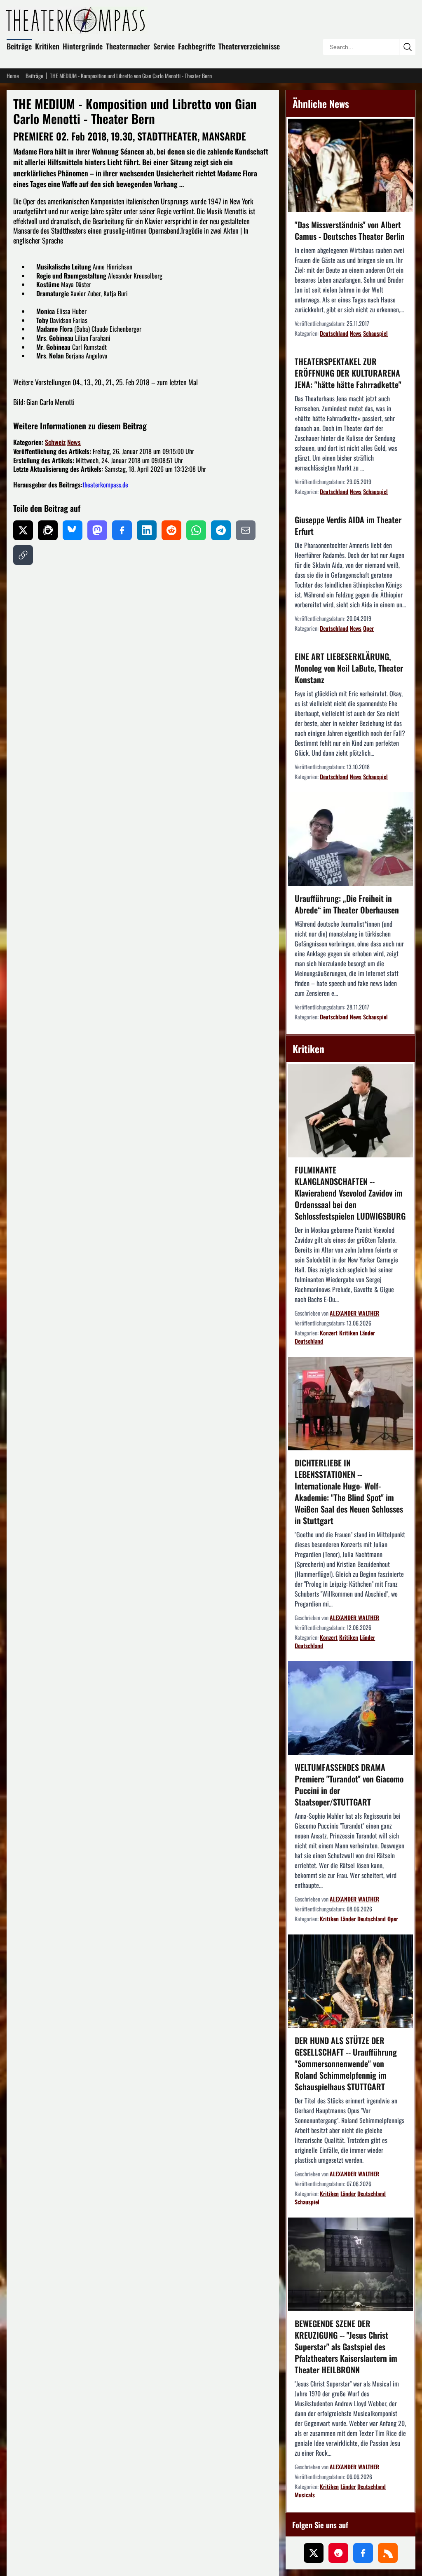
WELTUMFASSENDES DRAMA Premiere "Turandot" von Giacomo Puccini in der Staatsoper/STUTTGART (349, 1784)
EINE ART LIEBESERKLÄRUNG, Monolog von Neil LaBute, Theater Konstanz (349, 668)
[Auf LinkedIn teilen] (147, 530)
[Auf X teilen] (23, 530)
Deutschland (334, 333)
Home (13, 76)
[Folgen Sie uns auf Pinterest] (338, 2553)
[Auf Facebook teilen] (122, 530)
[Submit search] (407, 47)
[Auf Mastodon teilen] (97, 530)
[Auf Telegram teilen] (221, 530)
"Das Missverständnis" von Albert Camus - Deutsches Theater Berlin (350, 230)
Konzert (329, 1333)
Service (164, 46)
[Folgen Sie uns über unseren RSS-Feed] (388, 2553)
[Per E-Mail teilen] (246, 530)
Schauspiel (375, 333)
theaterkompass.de (105, 485)
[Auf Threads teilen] (48, 530)
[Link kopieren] (23, 555)
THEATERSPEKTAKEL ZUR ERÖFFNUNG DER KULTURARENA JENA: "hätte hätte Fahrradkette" (348, 373)
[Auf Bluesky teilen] (73, 530)
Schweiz (55, 442)
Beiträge (19, 46)
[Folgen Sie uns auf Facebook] (363, 2553)
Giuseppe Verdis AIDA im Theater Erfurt (348, 525)
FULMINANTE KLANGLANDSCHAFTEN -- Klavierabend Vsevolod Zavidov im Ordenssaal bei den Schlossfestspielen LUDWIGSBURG (350, 1193)
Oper (368, 628)
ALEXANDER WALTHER (354, 1313)
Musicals (305, 2495)
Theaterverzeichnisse (249, 46)
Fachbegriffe (197, 46)
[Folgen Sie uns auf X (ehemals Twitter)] (314, 2553)
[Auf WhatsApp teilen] (196, 530)
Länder (367, 1333)
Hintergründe (83, 46)
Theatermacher (128, 46)
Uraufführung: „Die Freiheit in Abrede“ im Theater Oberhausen (347, 904)
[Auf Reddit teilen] (171, 530)
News (74, 442)
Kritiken (47, 46)
